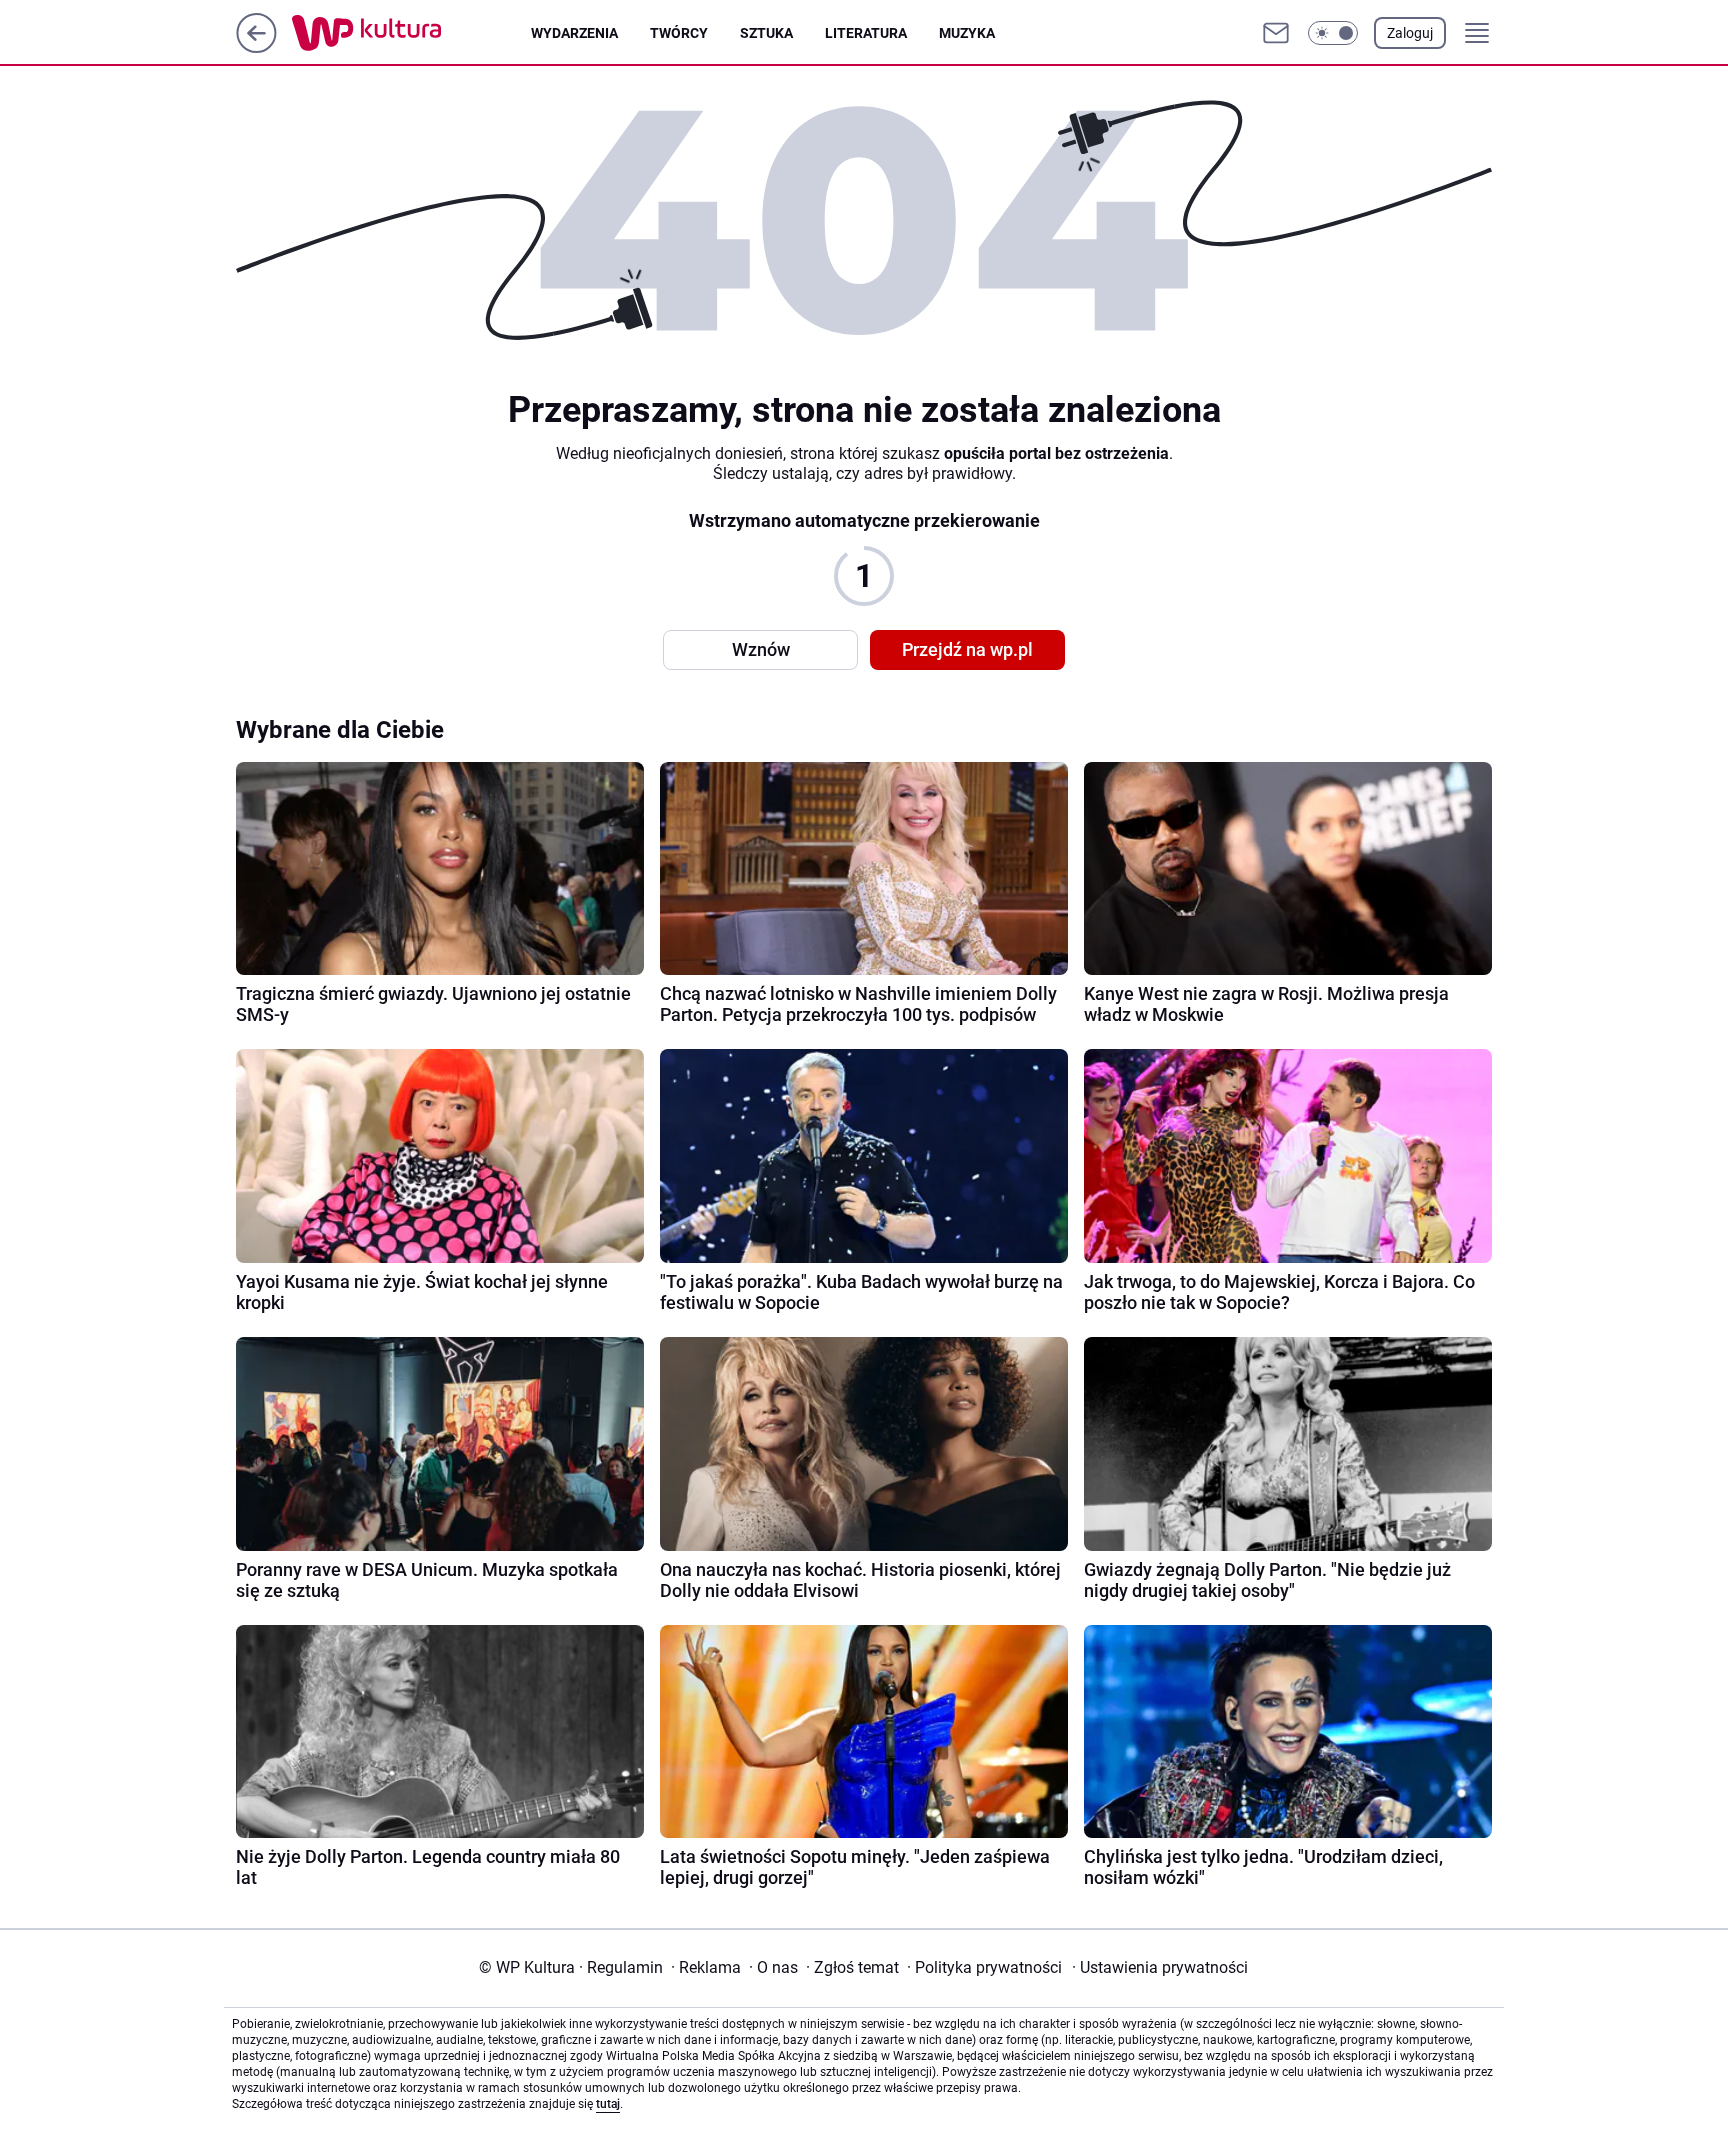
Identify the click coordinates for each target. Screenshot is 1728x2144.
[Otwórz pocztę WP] (1276, 33)
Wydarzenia (574, 33)
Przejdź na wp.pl (967, 649)
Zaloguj (1410, 33)
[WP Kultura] (411, 33)
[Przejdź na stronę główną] (256, 47)
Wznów (761, 649)
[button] (1333, 33)
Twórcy (679, 33)
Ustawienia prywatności (1160, 1967)
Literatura (866, 33)
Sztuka (766, 33)
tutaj (608, 2104)
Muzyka (967, 33)
